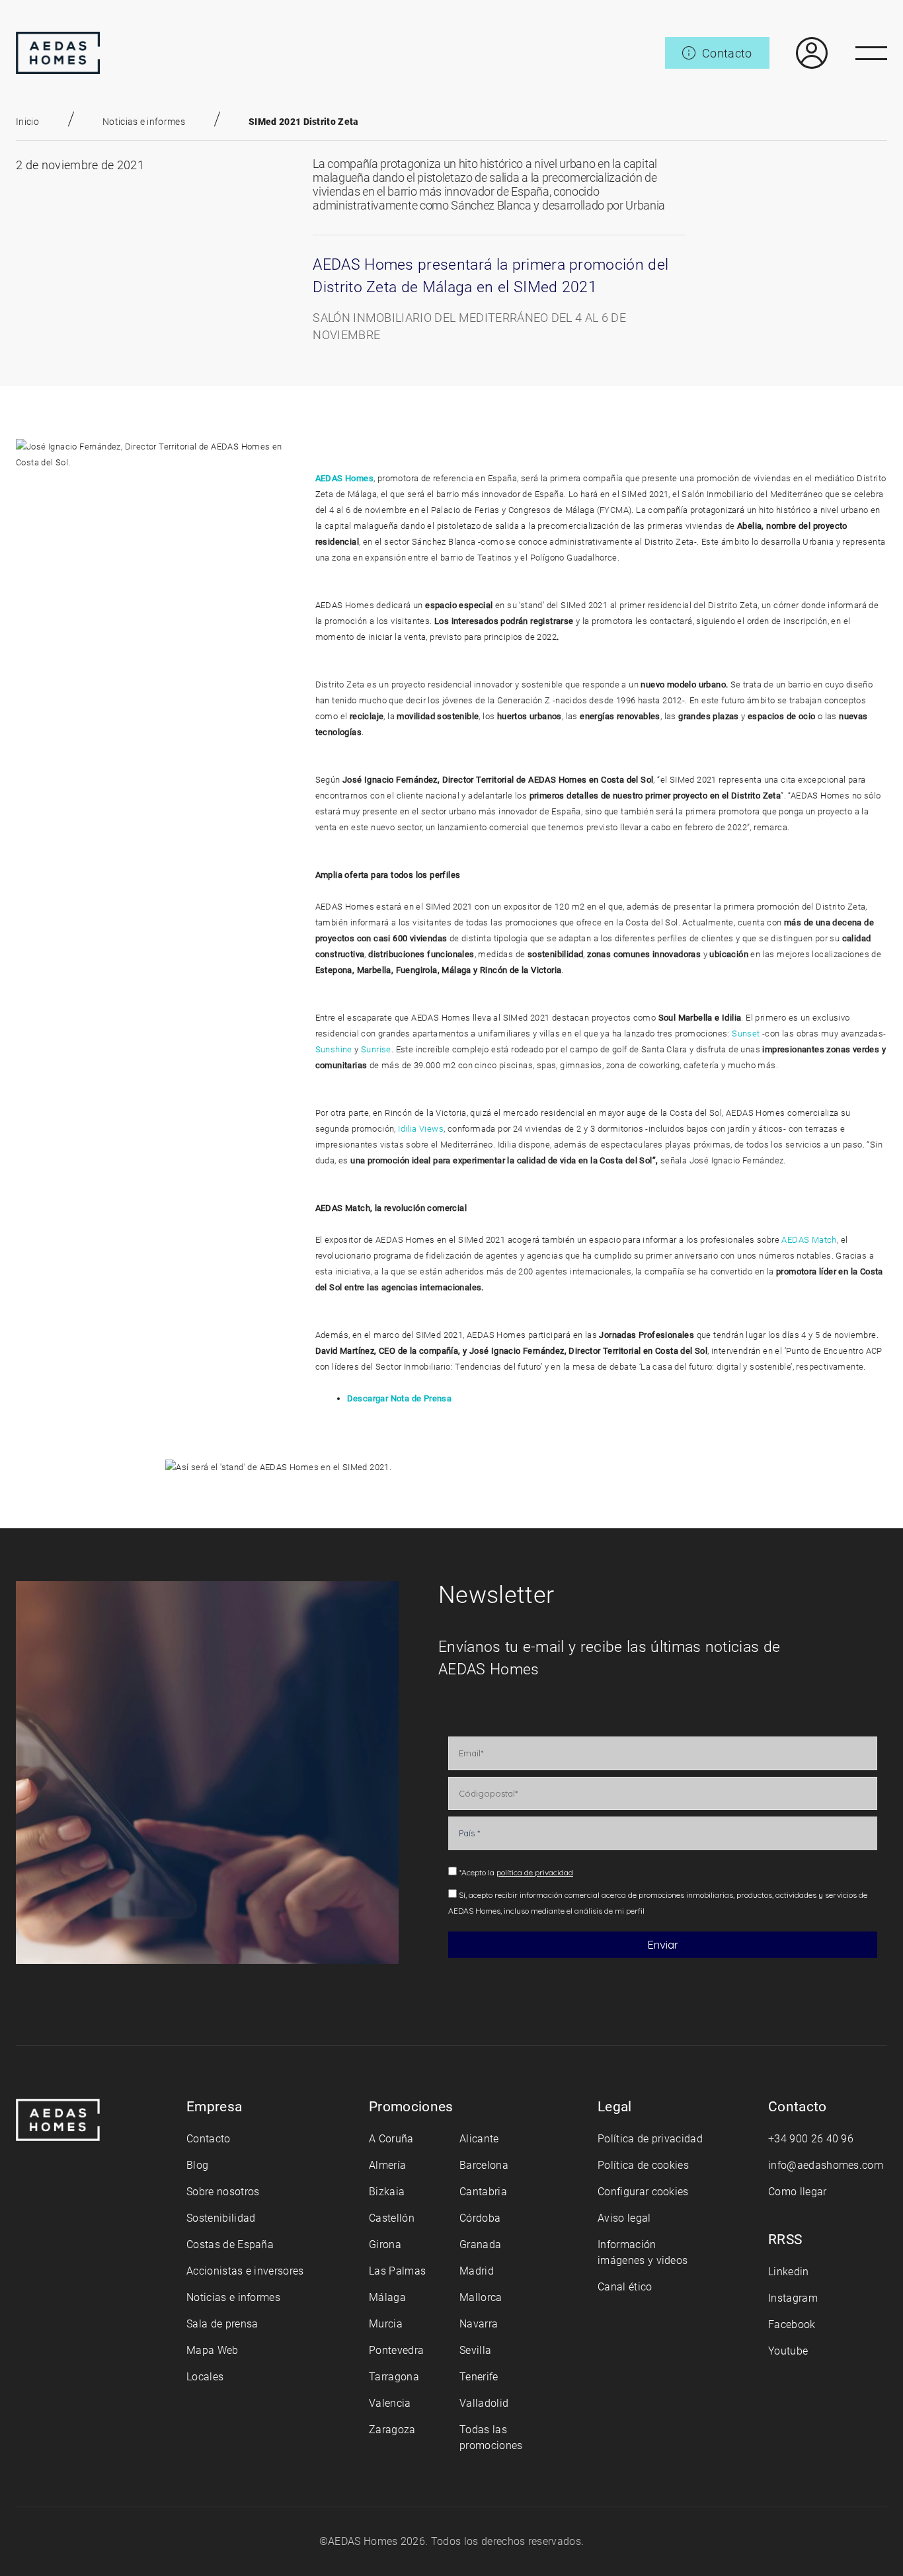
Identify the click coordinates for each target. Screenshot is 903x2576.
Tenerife (479, 2377)
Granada (480, 2244)
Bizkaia (387, 2192)
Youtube (788, 2351)
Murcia (386, 2324)
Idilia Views (421, 1129)
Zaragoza (392, 2430)
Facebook (792, 2324)
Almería (387, 2165)
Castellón (392, 2218)
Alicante (479, 2139)
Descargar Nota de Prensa (400, 1398)
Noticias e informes (144, 122)
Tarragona (394, 2377)
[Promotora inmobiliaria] (58, 53)
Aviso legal (624, 2218)
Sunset (746, 1034)
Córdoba (480, 2218)
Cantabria (483, 2192)
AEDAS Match (809, 1240)
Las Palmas (397, 2271)
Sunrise (376, 1049)
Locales (205, 2377)
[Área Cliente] (799, 53)
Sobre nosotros (223, 2192)
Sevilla (475, 2350)
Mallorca (481, 2297)
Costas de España (230, 2244)
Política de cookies (643, 2165)
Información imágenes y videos (643, 2252)
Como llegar (798, 2192)
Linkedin (789, 2272)
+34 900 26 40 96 (811, 2139)
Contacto (209, 2139)
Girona (385, 2244)
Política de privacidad (650, 2139)
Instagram (793, 2298)
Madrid (477, 2271)
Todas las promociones (491, 2438)
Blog (197, 2165)
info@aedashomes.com (826, 2165)
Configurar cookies (643, 2192)
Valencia (390, 2403)
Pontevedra (396, 2350)
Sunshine (334, 1049)
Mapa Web (213, 2350)
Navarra (479, 2324)
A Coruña (391, 2139)
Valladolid (484, 2403)
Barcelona (484, 2165)
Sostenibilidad (221, 2218)
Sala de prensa (222, 2324)
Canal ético (625, 2287)
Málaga (387, 2297)
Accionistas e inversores (245, 2271)
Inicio (27, 122)
